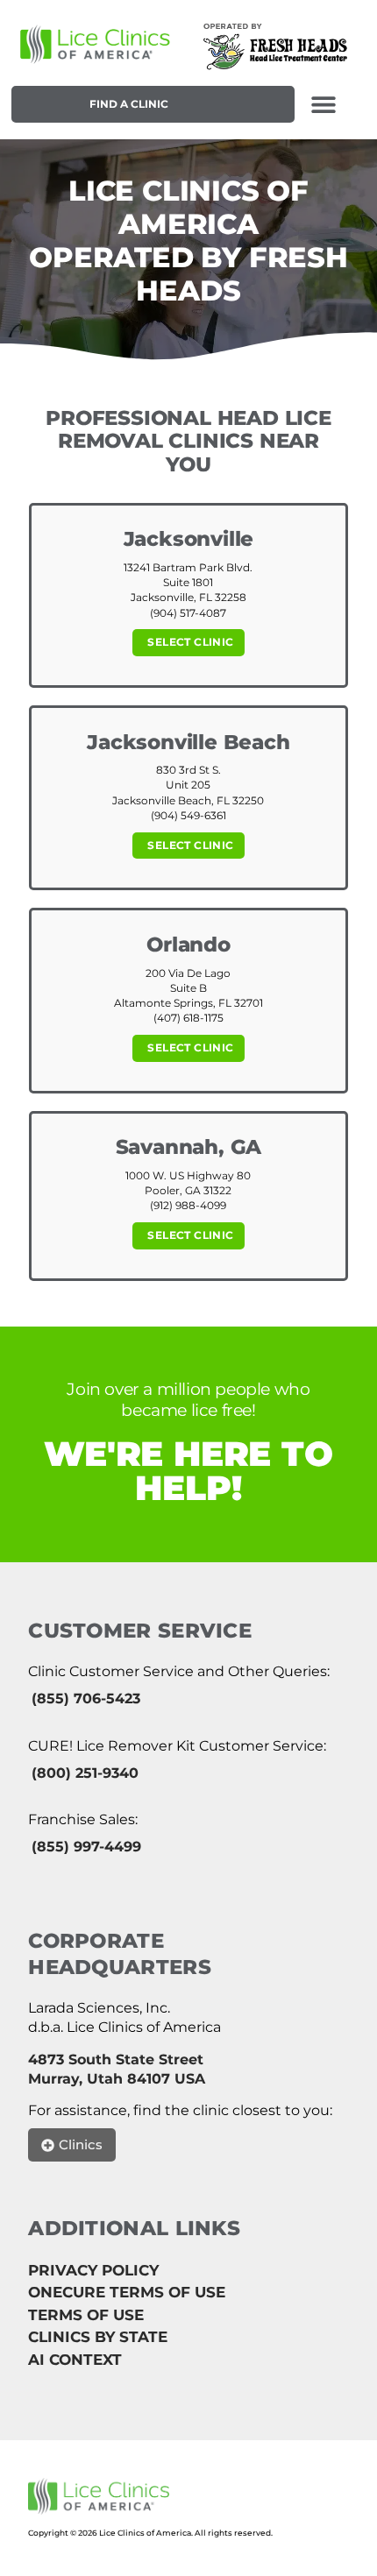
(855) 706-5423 (86, 1698)
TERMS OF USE (86, 2315)
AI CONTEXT (75, 2360)
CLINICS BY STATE (98, 2337)
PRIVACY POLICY (93, 2270)
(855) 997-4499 (86, 1847)
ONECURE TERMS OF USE (127, 2292)
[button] (323, 104)
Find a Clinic (129, 104)
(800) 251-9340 (85, 1773)
